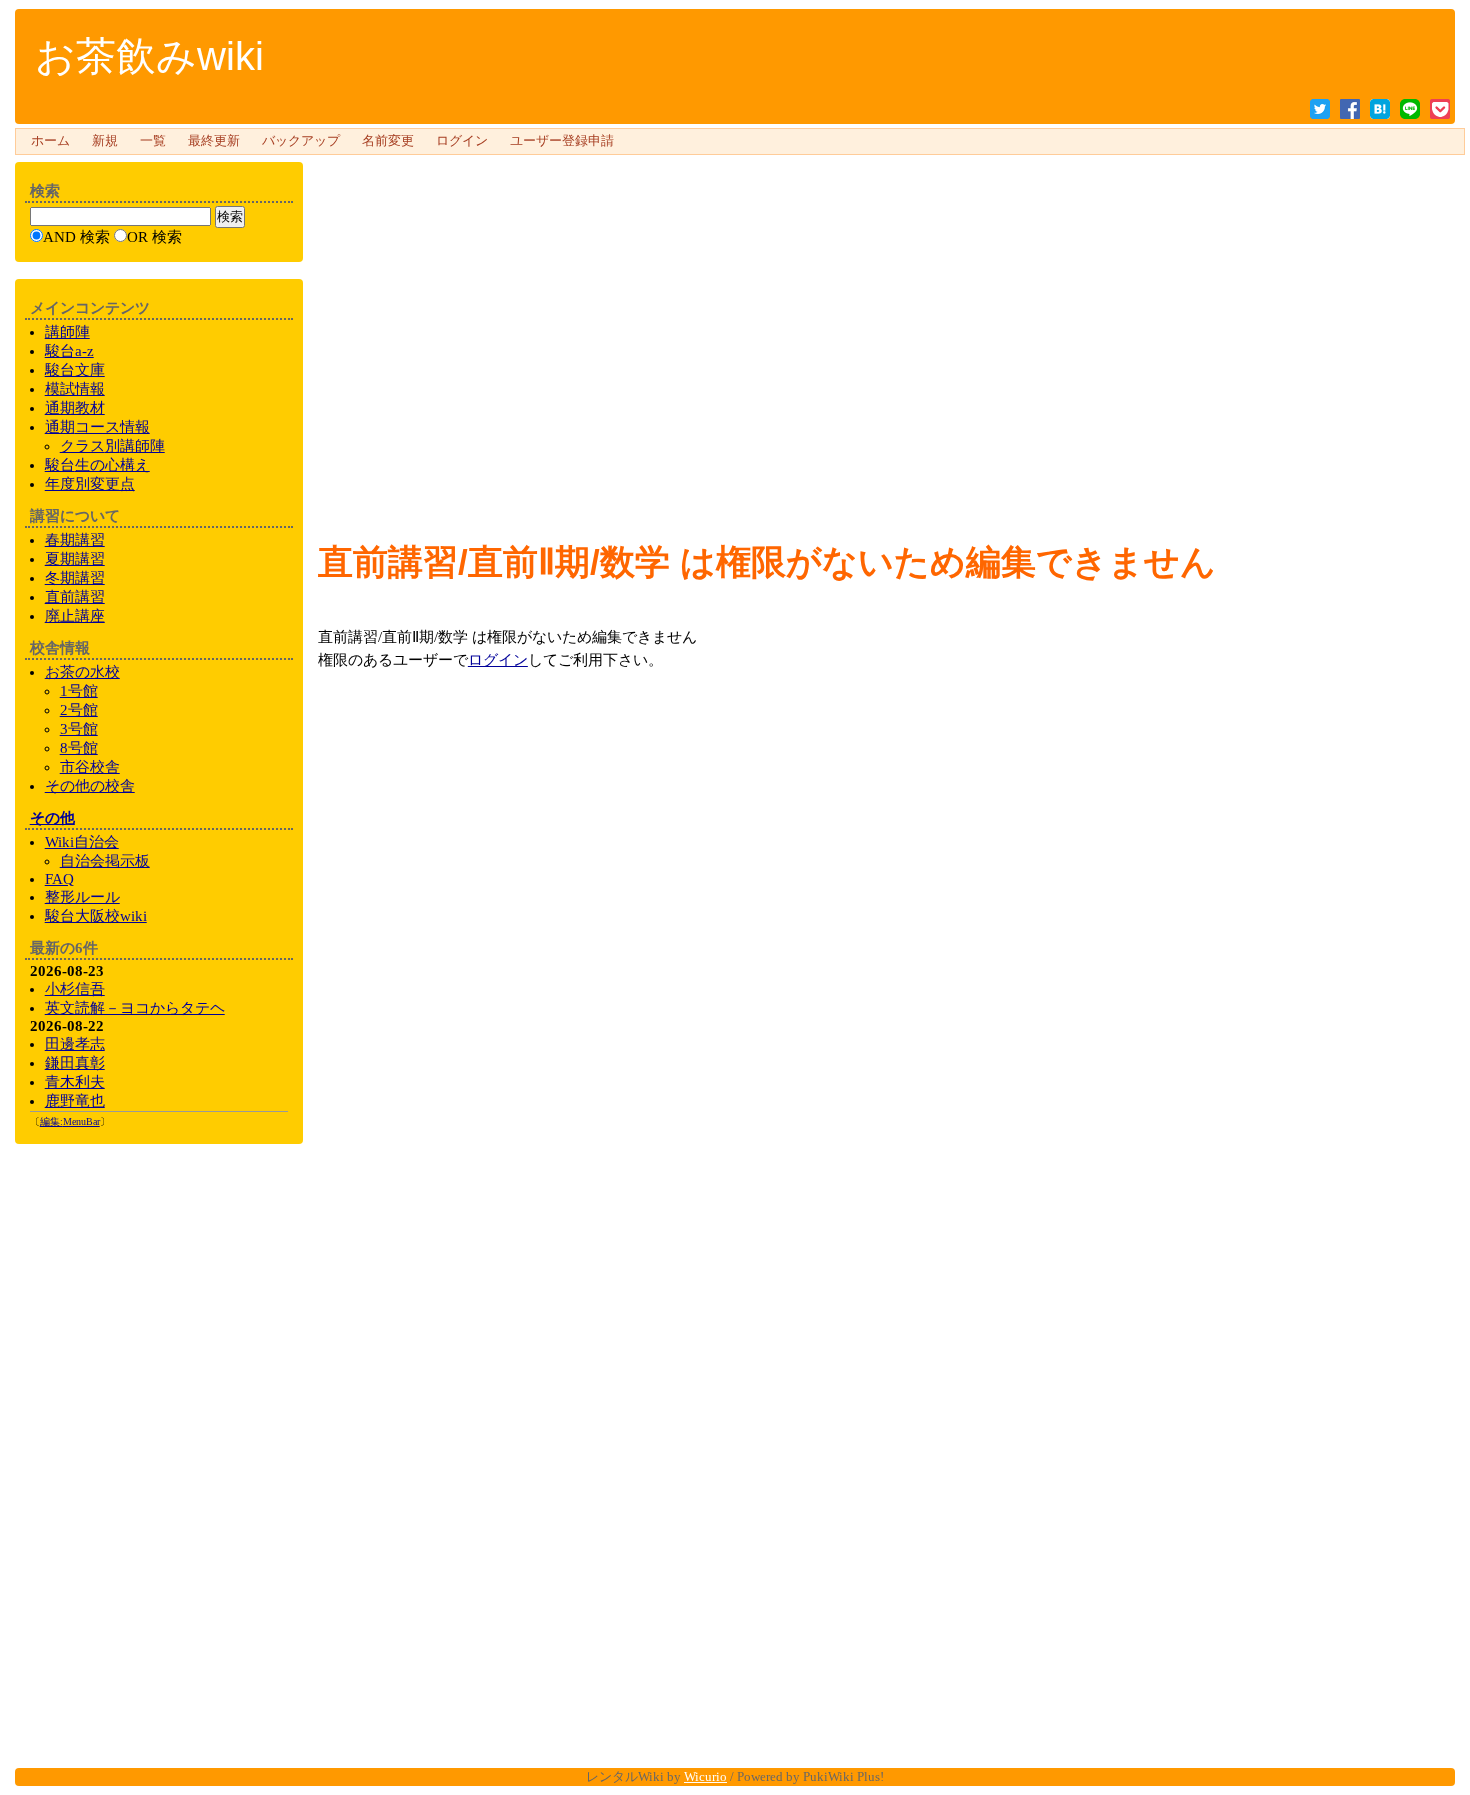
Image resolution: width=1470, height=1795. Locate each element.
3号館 (79, 729)
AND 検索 (76, 237)
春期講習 (75, 540)
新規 (105, 141)
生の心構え (97, 465)
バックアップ (301, 141)
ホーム (50, 141)
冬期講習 (75, 578)
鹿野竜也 (75, 1101)
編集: (70, 1121)
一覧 (153, 141)
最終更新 (214, 141)
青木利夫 (75, 1082)
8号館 (79, 748)
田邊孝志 (75, 1044)
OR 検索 (154, 237)
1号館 (79, 691)
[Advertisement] (879, 204)
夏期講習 (75, 559)
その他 (52, 818)
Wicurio (705, 1776)
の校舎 (90, 786)
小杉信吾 (75, 989)
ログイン (462, 141)
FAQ (59, 879)
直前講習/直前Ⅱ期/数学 (494, 561)
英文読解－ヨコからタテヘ (135, 1008)
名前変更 (388, 141)
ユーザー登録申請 (562, 141)
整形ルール (82, 897)
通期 (97, 427)
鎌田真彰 (75, 1063)
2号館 (79, 710)
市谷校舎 (90, 767)
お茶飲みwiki (149, 56)
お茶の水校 (82, 672)
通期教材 (75, 408)
